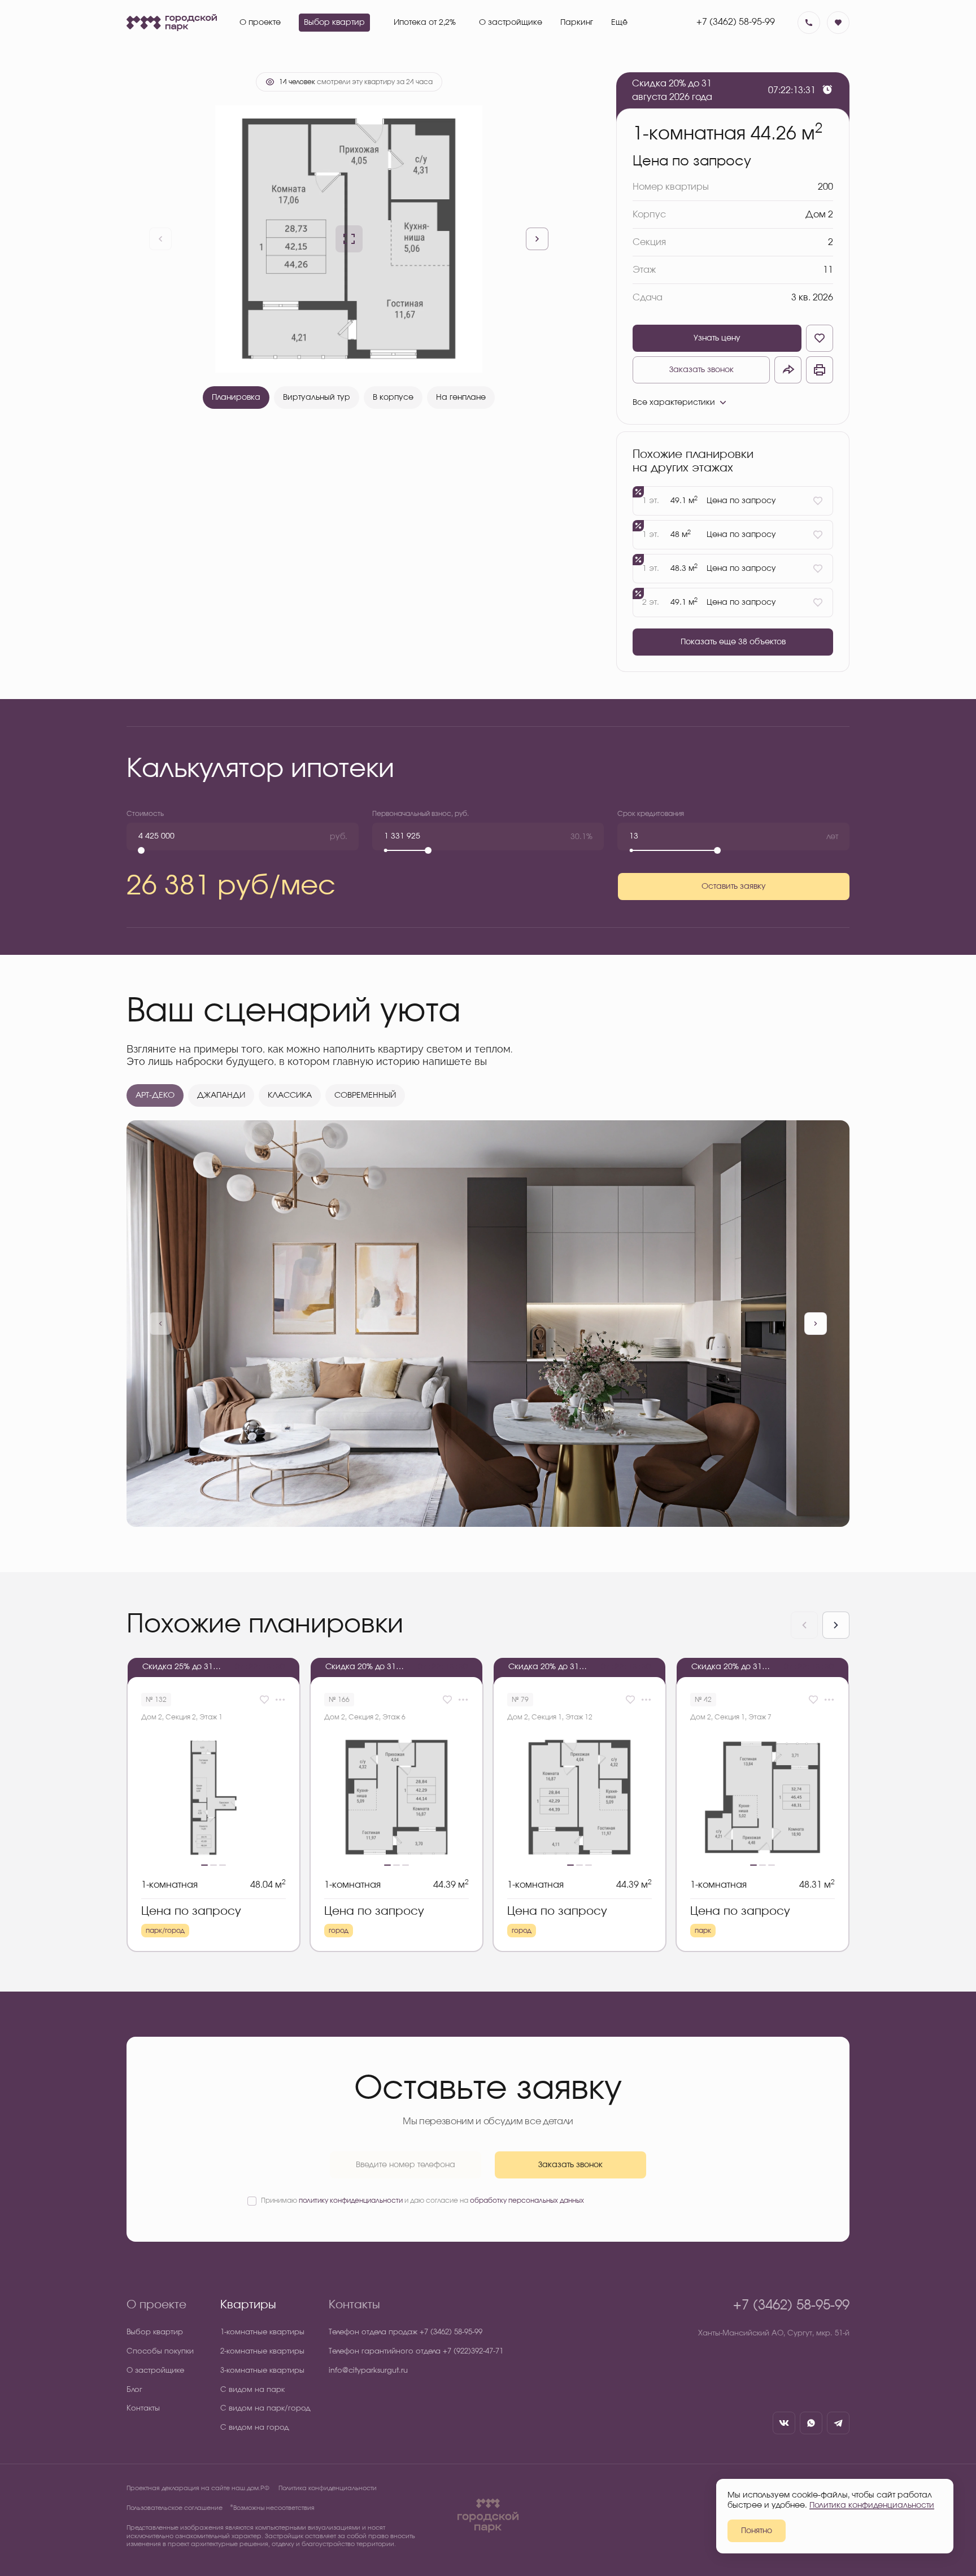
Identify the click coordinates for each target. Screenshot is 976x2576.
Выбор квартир (155, 2332)
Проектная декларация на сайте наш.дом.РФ (198, 2488)
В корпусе (393, 398)
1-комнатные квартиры (262, 2332)
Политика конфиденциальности (328, 2488)
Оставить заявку (734, 887)
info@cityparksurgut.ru (368, 2371)
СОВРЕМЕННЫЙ (365, 1095)
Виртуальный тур (317, 398)
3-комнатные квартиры (262, 2371)
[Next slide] (537, 239)
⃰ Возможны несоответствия (273, 2508)
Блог (134, 2390)
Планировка (236, 398)
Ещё (619, 23)
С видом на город (255, 2428)
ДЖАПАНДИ (221, 1095)
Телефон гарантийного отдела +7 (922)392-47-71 (416, 2352)
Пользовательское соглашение (175, 2508)
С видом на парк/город (265, 2409)
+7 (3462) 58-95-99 (736, 22)
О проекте (156, 2305)
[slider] (141, 850)
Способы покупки (160, 2352)
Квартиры (248, 2305)
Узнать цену (717, 338)
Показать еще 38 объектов (733, 642)
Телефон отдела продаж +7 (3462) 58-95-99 (406, 2332)
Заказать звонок (701, 370)
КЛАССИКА (290, 1095)
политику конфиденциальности (351, 2200)
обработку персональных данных (527, 2200)
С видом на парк (252, 2390)
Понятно (757, 2531)
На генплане (461, 398)
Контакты (143, 2409)
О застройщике (155, 2371)
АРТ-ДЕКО (155, 1095)
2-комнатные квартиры (262, 2352)
